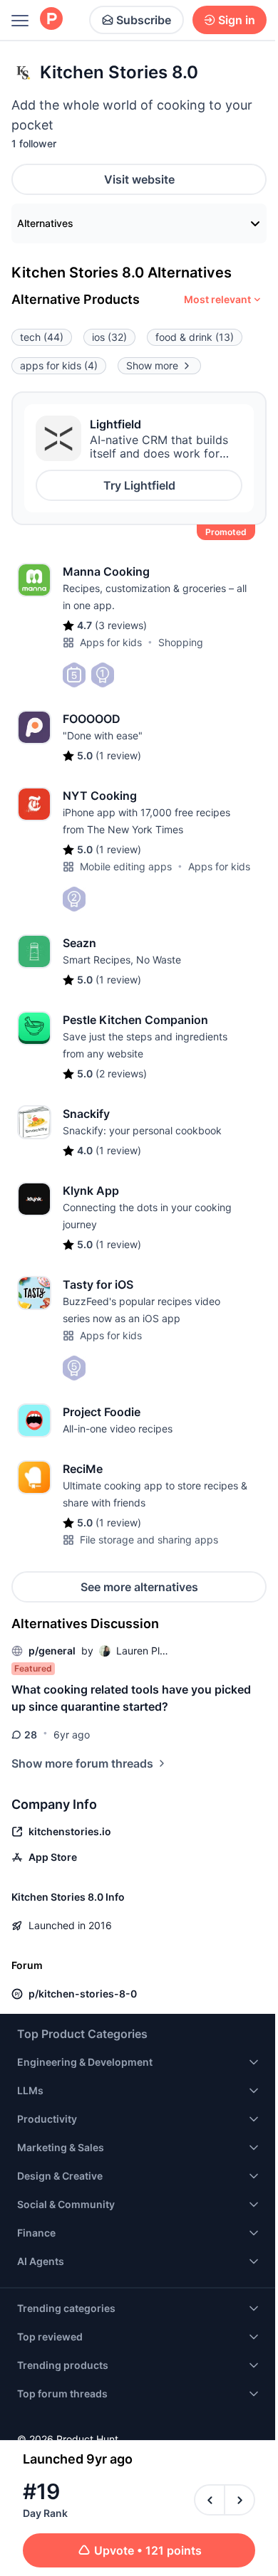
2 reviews (121, 1073)
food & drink (195, 337)
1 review (118, 755)
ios (109, 337)
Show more (152, 365)
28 (31, 1735)
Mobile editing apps (126, 866)
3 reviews (121, 625)
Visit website (139, 179)
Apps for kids (111, 642)
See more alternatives (139, 1587)
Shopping (181, 642)
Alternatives (45, 223)
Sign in (237, 20)
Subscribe (144, 20)
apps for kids (59, 365)
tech (42, 337)
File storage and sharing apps (149, 1540)
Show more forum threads (82, 1763)
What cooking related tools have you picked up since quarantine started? (131, 1698)
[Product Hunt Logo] (51, 20)
